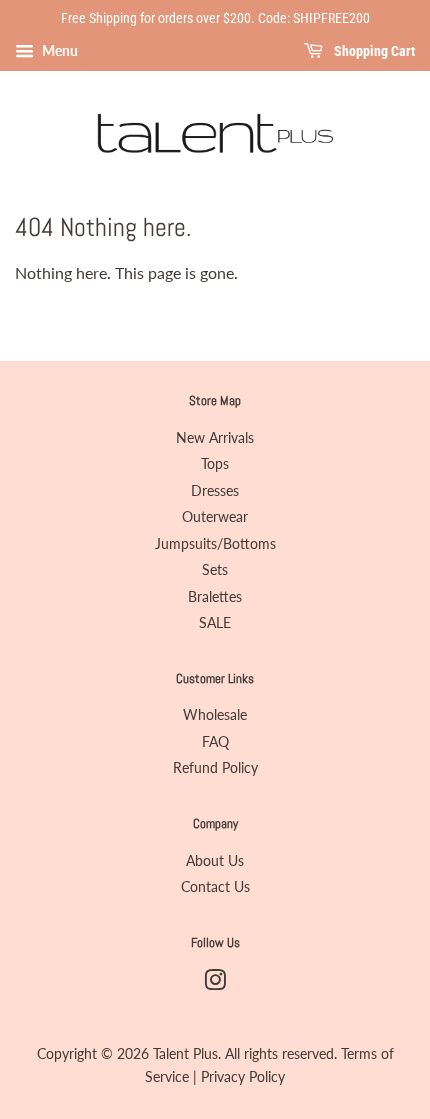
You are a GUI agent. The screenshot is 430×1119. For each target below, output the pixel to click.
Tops (215, 464)
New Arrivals (215, 438)
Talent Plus (185, 1054)
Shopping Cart (373, 51)
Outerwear (215, 517)
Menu (58, 50)
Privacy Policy (243, 1077)
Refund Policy (215, 768)
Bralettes (215, 597)
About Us (215, 861)
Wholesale (215, 715)
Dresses (215, 491)
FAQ (215, 742)
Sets (215, 570)
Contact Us (215, 887)
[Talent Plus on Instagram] (215, 984)
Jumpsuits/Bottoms (215, 544)
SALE (215, 623)
